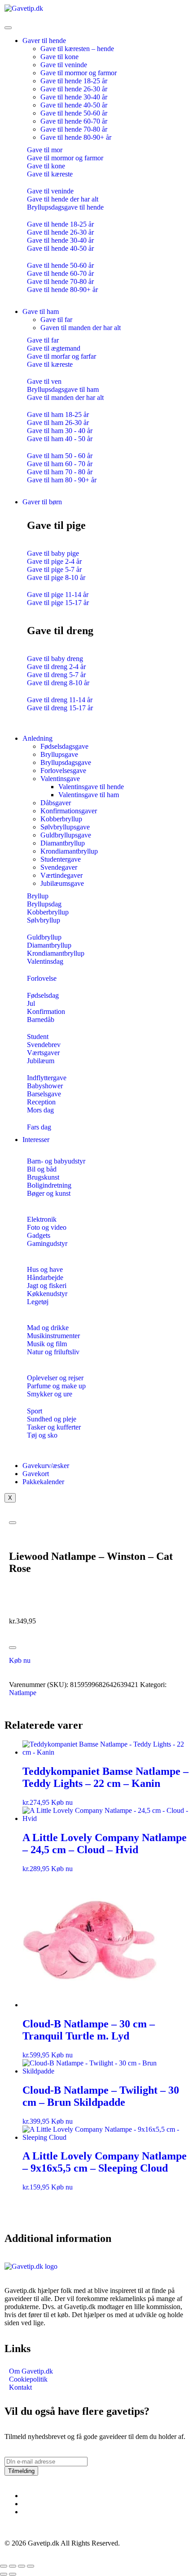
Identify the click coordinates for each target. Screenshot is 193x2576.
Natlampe (23, 1693)
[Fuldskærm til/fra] (13, 2566)
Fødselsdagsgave (64, 746)
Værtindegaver (61, 875)
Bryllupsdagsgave (66, 762)
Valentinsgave (60, 779)
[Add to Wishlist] (13, 1648)
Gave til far (56, 320)
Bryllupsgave (59, 754)
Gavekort (36, 1474)
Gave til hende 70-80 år (74, 129)
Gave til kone (59, 57)
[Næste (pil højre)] (13, 2574)
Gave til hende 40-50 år (74, 105)
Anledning (37, 738)
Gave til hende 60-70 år (74, 121)
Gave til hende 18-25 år (74, 81)
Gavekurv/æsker (46, 1466)
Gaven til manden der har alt (81, 328)
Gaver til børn (42, 502)
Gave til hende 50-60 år (74, 113)
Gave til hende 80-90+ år (76, 137)
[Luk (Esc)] (31, 2566)
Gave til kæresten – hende (77, 49)
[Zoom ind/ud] (4, 2566)
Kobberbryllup (61, 819)
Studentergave (61, 859)
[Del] (22, 2566)
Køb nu (20, 1660)
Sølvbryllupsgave (65, 827)
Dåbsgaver (56, 803)
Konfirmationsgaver (69, 811)
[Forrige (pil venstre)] (4, 2574)
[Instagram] (25, 2504)
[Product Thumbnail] (13, 1523)
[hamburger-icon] (8, 28)
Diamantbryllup (63, 843)
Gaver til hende (44, 41)
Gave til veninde (64, 65)
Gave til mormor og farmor (79, 73)
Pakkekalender (43, 1482)
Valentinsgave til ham (89, 795)
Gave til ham (41, 311)
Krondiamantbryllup (69, 851)
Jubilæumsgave (62, 883)
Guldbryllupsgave (66, 835)
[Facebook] (25, 2496)
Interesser (36, 1140)
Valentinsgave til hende (91, 787)
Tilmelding (21, 2471)
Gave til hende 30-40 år (74, 97)
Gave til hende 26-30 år (74, 89)
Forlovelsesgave (63, 771)
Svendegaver (59, 867)
